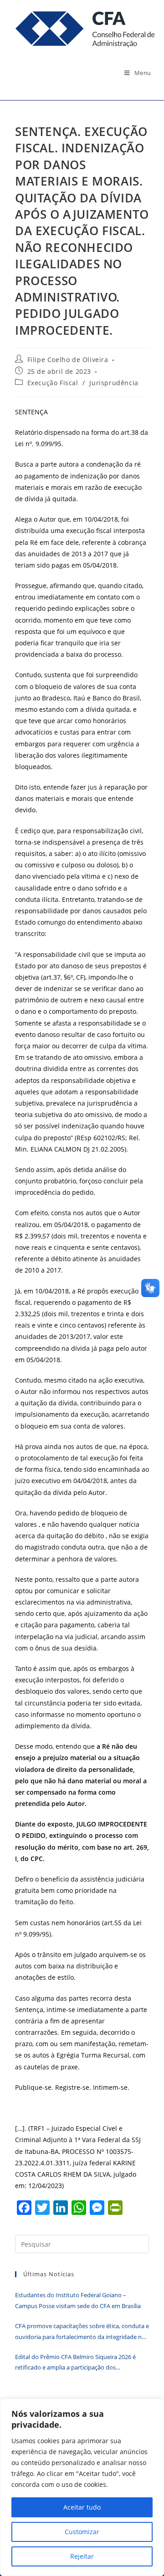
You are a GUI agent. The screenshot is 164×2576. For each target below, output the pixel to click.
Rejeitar (82, 2556)
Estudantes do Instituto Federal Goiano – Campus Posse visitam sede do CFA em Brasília (78, 2300)
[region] (82, 2487)
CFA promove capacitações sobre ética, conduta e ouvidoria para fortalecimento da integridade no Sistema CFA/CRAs (82, 2332)
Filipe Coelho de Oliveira (68, 360)
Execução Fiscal (53, 383)
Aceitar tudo (82, 2507)
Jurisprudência (114, 383)
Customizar (82, 2532)
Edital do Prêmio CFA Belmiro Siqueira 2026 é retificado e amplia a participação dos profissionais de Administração (75, 2363)
